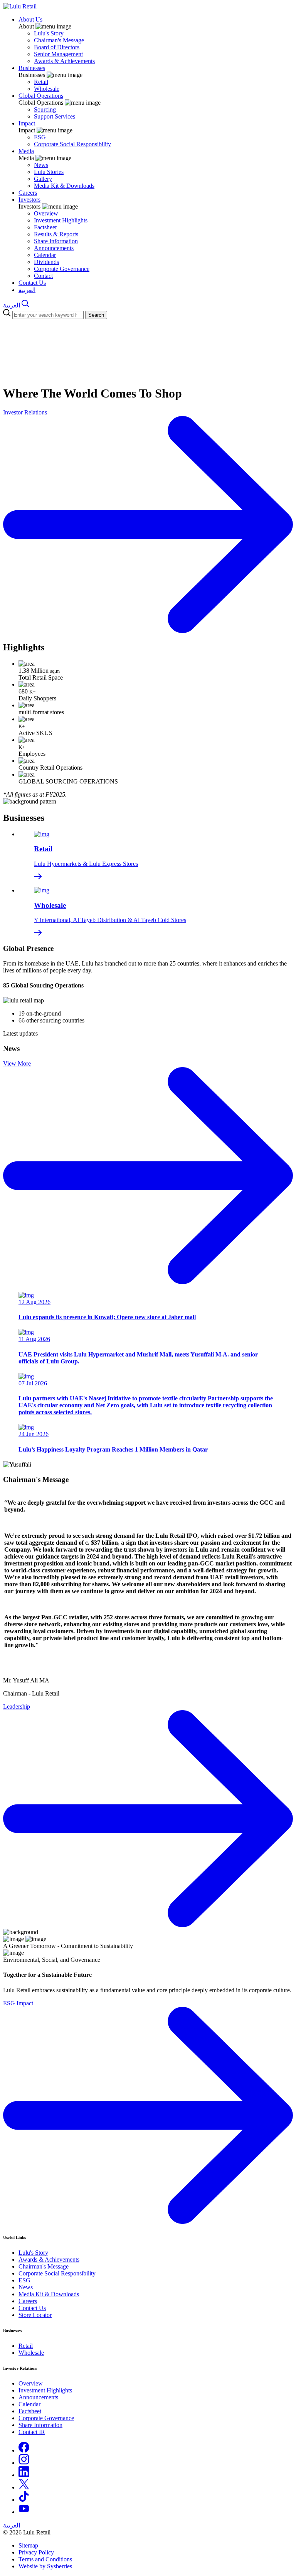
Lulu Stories (49, 172)
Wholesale (47, 89)
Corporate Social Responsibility (72, 144)
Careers (28, 193)
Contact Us (32, 283)
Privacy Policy (36, 2552)
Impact (27, 123)
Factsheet (45, 227)
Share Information (56, 241)
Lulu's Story (49, 33)
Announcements (54, 248)
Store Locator (35, 2315)
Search (96, 315)
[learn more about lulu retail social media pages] (24, 2450)
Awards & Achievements (64, 61)
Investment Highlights (61, 220)
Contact (43, 276)
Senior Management (58, 54)
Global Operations (41, 96)
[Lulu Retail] (20, 6)
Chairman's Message (59, 40)
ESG (40, 137)
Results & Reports (56, 234)
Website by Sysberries (45, 2566)
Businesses (32, 68)
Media (26, 151)
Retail (41, 82)
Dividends (46, 262)
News (41, 165)
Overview (46, 213)
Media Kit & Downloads (64, 186)
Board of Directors (57, 47)
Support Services (55, 116)
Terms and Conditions (45, 2559)
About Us (30, 19)
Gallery (43, 179)
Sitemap (28, 2545)
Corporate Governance (62, 269)
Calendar (45, 255)
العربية (27, 290)
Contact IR (32, 2432)
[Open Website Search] (25, 305)
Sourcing (45, 109)
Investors (29, 200)
